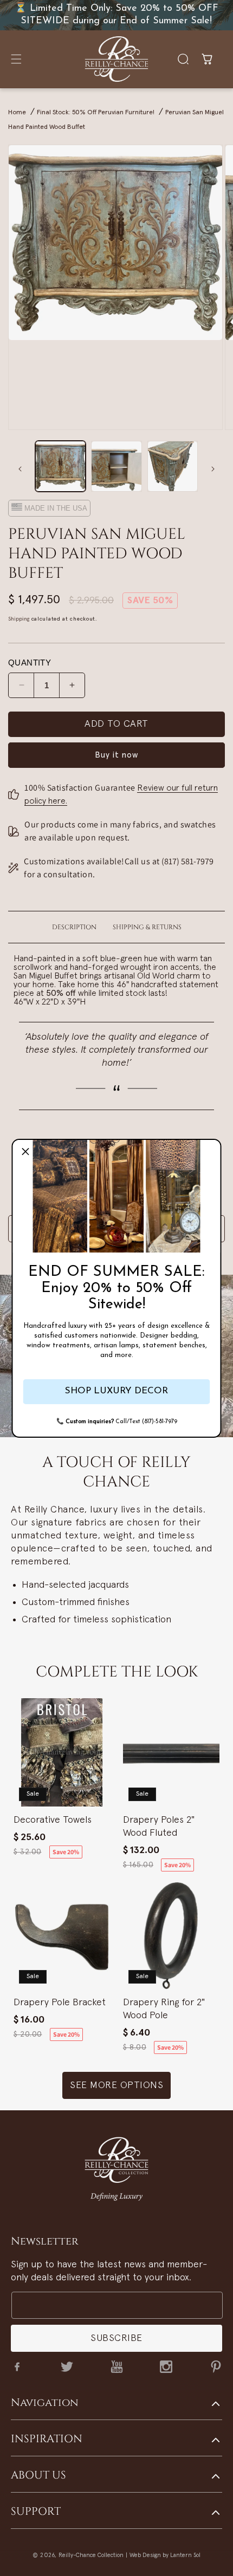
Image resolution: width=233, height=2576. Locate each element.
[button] (25, 1152)
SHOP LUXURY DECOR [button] (116, 1391)
